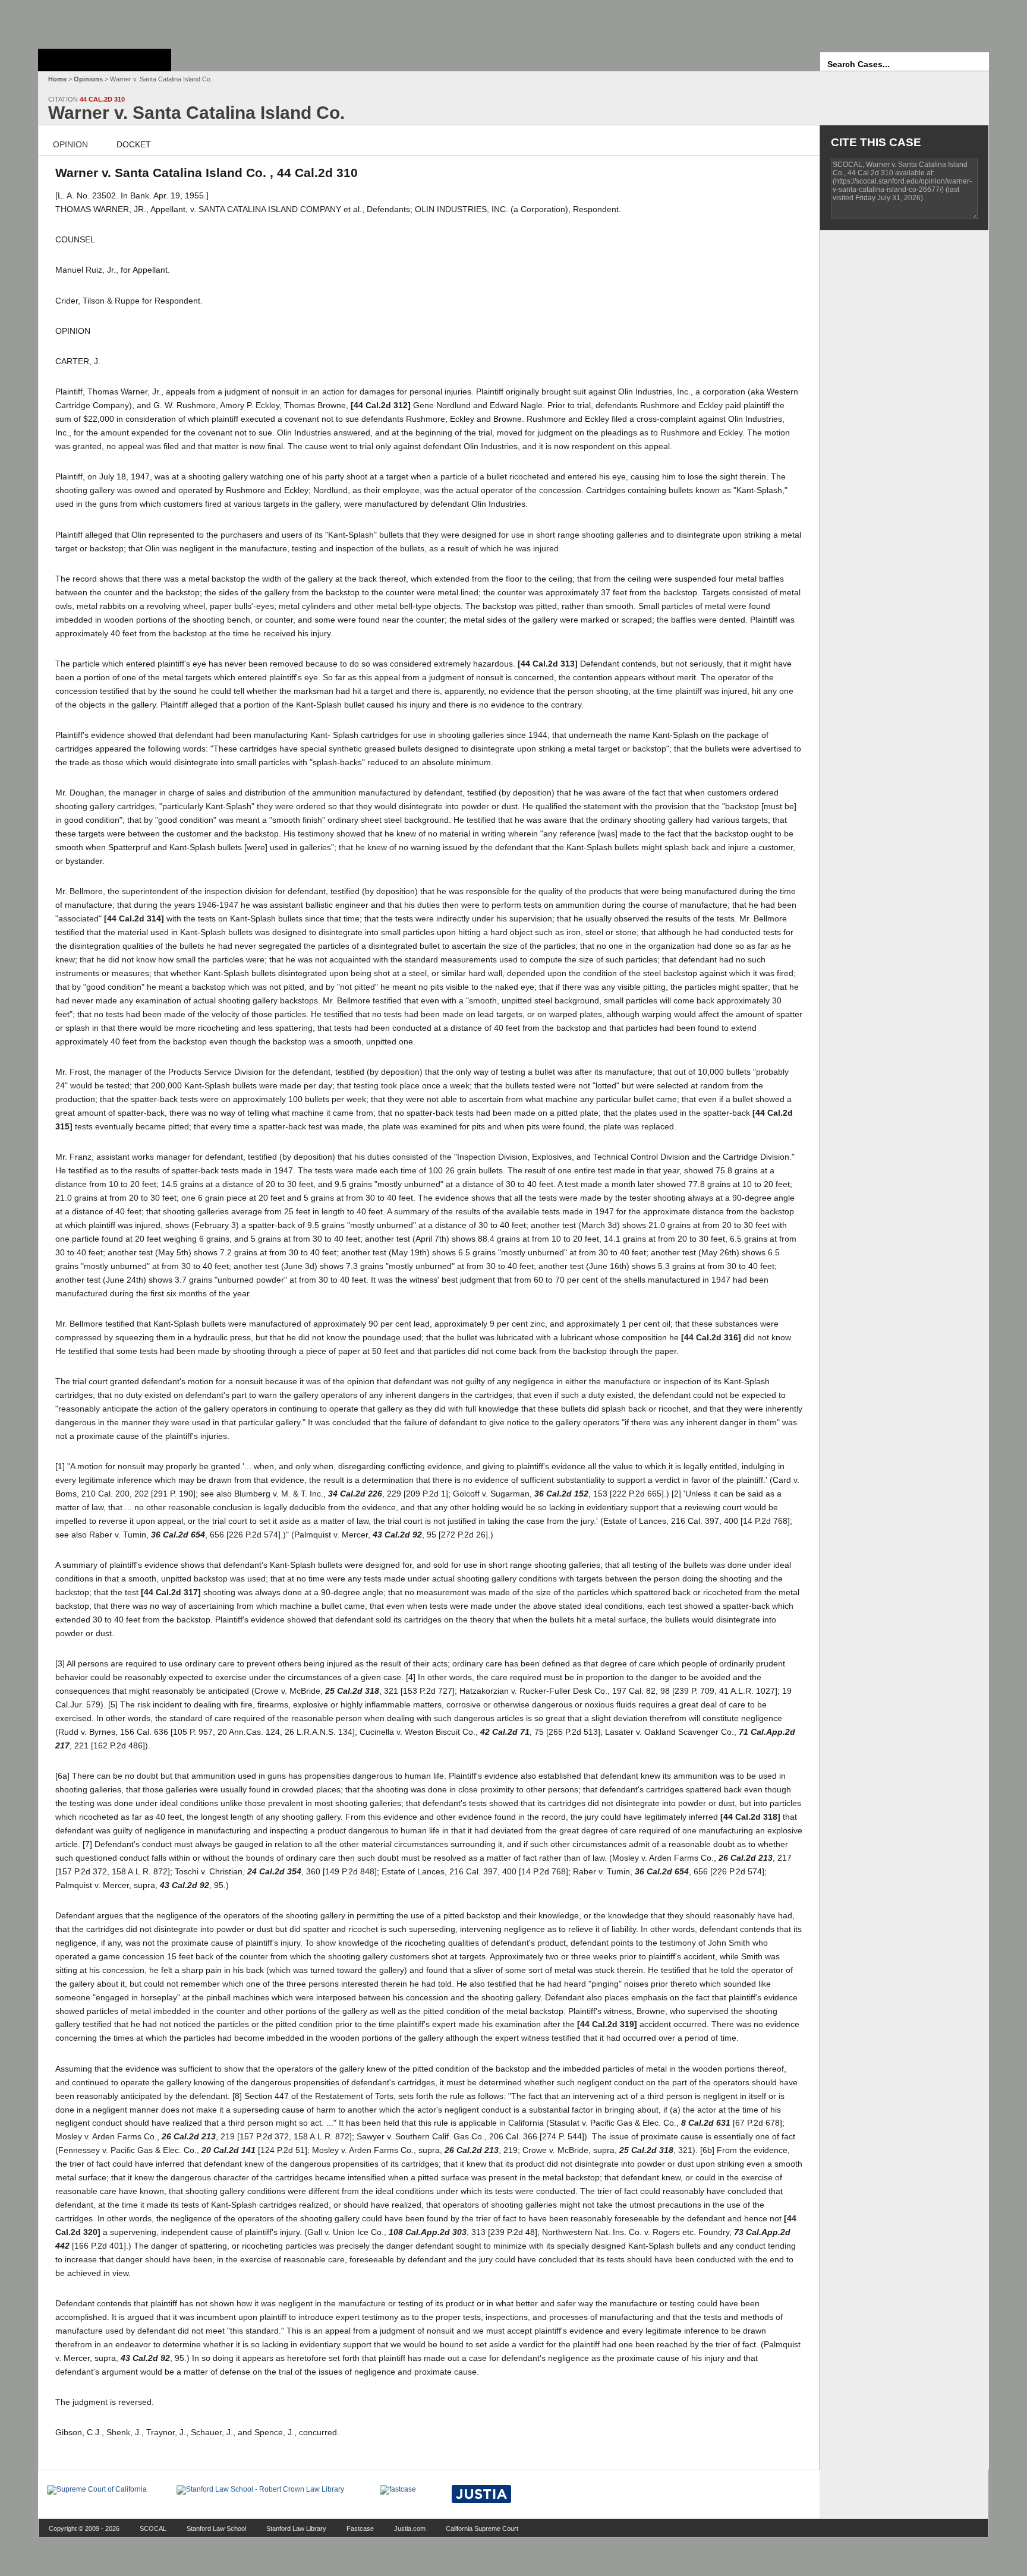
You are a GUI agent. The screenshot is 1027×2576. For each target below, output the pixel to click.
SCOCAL (153, 2528)
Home (57, 79)
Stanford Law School (216, 2528)
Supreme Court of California (105, 60)
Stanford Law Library (296, 2528)
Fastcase (360, 2528)
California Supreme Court (482, 2528)
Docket (134, 144)
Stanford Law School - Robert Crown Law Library (103, 21)
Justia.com (410, 2528)
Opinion (70, 144)
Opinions (88, 79)
